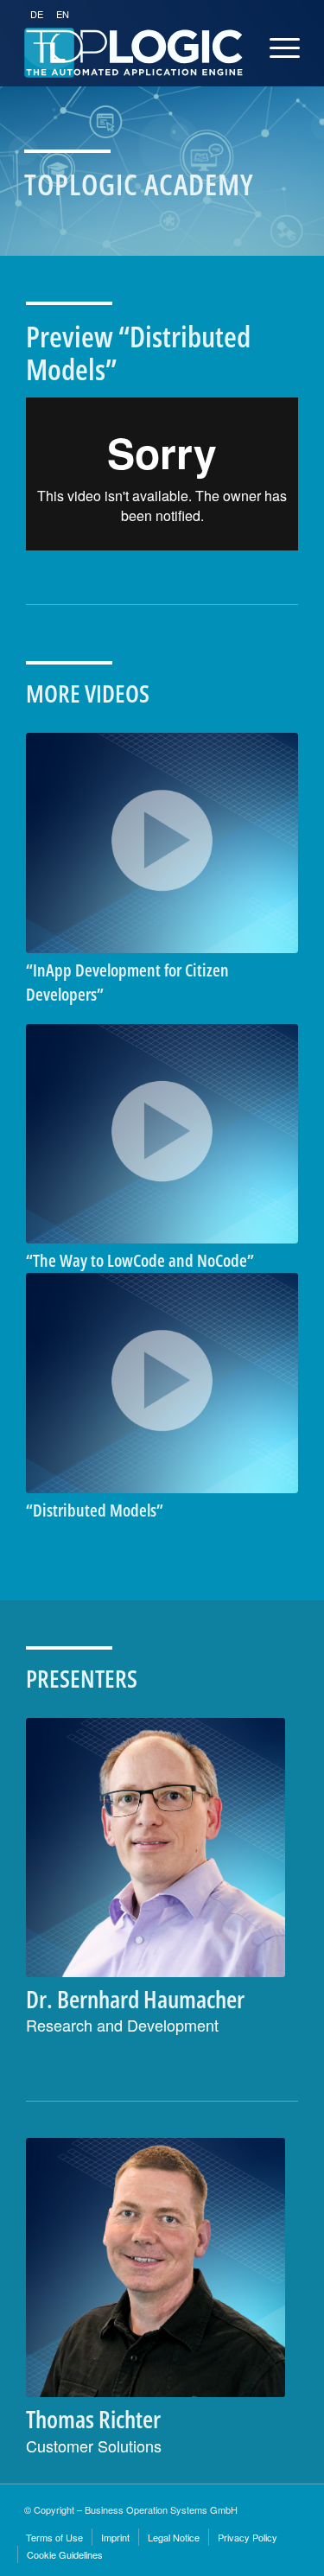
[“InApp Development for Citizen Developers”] (162, 843)
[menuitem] (54, 2537)
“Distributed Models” (95, 1510)
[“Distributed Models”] (162, 1383)
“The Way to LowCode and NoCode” (140, 1260)
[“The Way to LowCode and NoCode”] (162, 1134)
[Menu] (267, 48)
